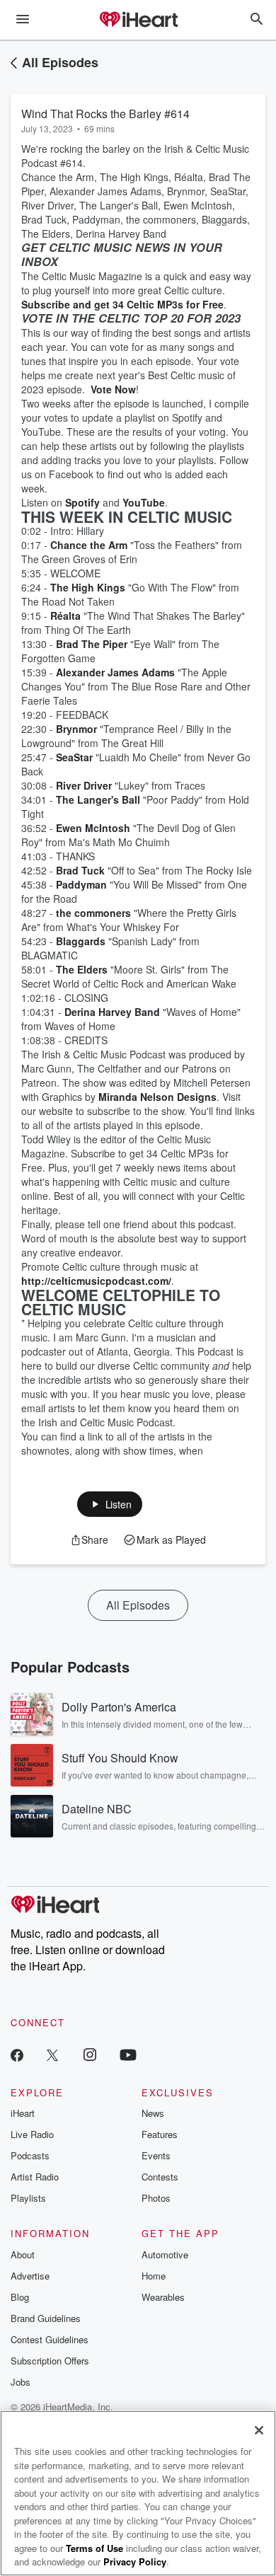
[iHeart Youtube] (128, 2054)
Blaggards (81, 941)
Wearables (163, 2297)
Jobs (21, 2382)
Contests (160, 2177)
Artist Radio (35, 2177)
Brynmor (76, 729)
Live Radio (32, 2134)
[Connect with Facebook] (17, 2054)
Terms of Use (94, 2548)
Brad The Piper (92, 644)
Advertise (30, 2276)
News (153, 2113)
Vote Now (113, 389)
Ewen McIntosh (93, 828)
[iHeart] (138, 21)
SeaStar (74, 757)
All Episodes (60, 62)
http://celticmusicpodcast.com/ (96, 1281)
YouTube (144, 502)
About (23, 2254)
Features (160, 2134)
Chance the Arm (89, 545)
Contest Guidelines (50, 2339)
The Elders (82, 969)
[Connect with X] (52, 2054)
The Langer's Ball (98, 799)
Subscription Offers (50, 2361)
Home (154, 2276)
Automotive (165, 2254)
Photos (156, 2198)
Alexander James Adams (115, 672)
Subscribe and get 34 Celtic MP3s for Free (122, 304)
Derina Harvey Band (112, 1012)
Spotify (82, 502)
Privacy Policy (135, 2561)
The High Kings (88, 587)
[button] (110, 1504)
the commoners (93, 913)
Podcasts (30, 2155)
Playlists (28, 2198)
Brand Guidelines (46, 2318)
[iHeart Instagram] (90, 2054)
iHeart (23, 2113)
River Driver (84, 785)
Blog (20, 2297)
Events (156, 2155)
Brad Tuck (80, 870)
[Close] (259, 2430)
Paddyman (81, 884)
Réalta (65, 616)
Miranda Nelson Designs (157, 1097)
